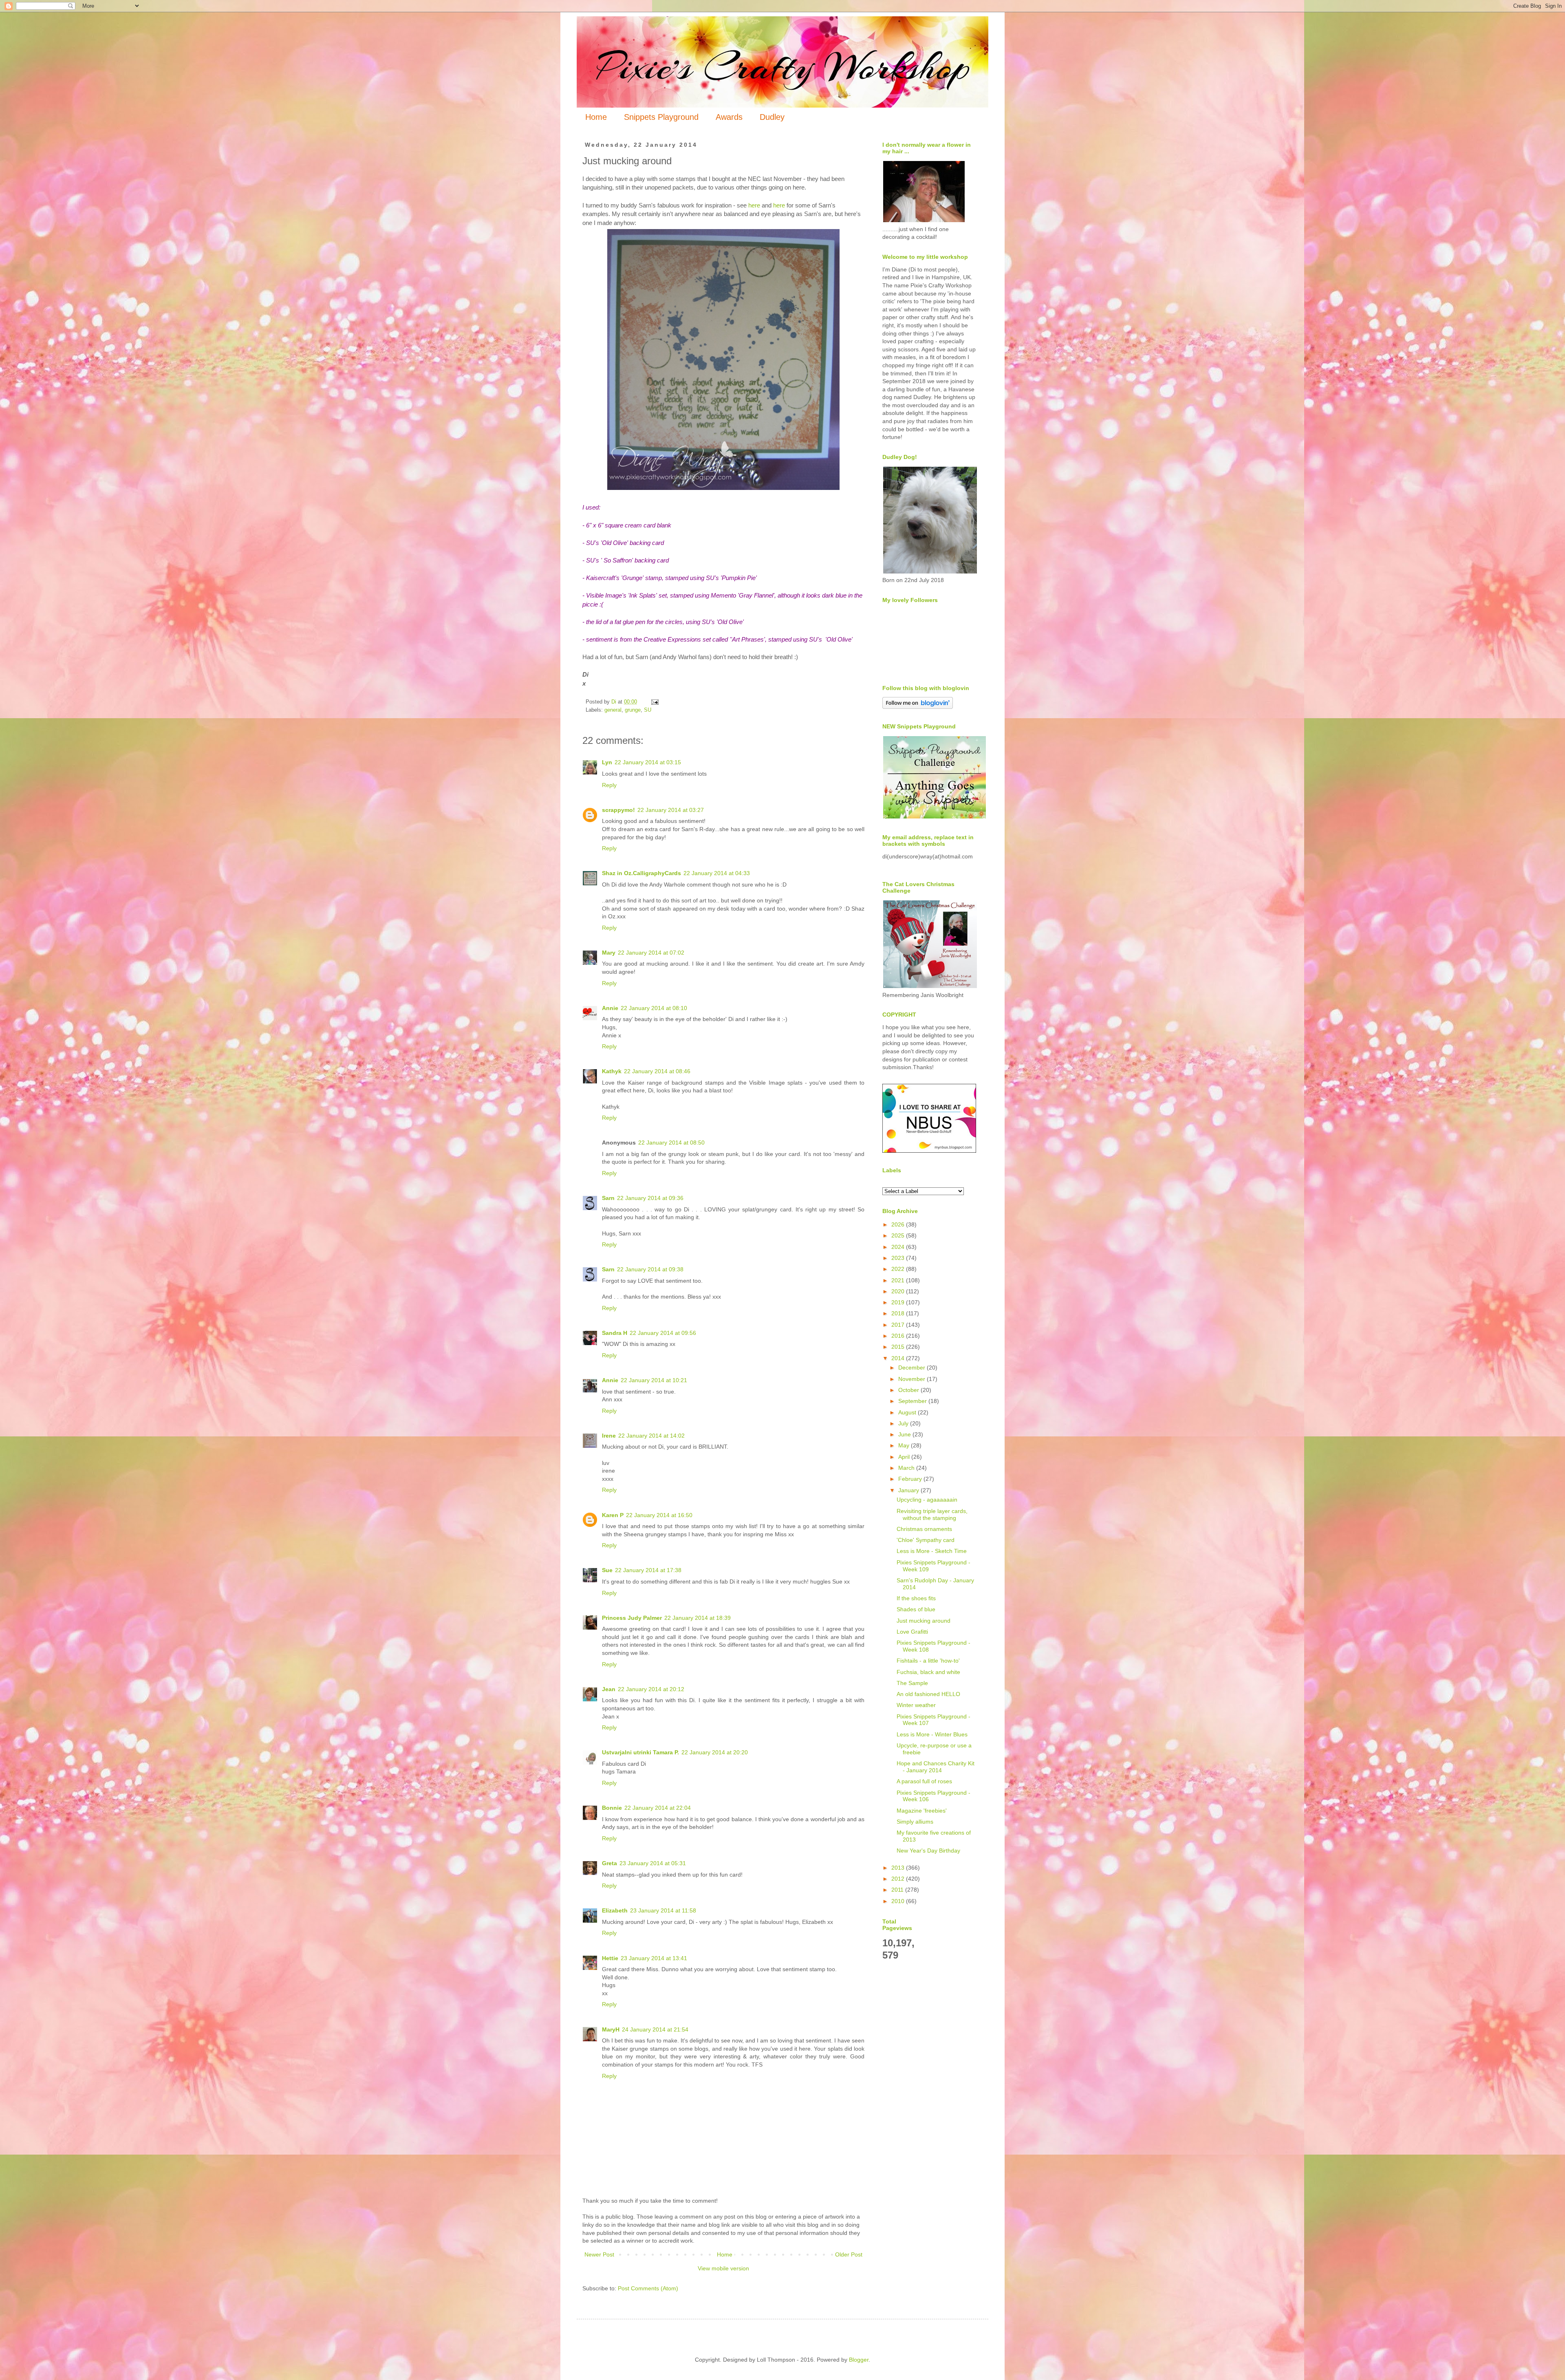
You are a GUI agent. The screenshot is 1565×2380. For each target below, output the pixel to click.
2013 (899, 1868)
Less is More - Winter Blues (932, 1734)
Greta (609, 1863)
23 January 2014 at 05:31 (653, 1863)
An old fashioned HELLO (928, 1694)
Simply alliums (915, 1822)
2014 (899, 1358)
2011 (898, 1890)
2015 (899, 1347)
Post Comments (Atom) (648, 2288)
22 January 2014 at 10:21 (654, 1380)
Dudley (772, 117)
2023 (899, 1258)
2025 (899, 1235)
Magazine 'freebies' (922, 1811)
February (911, 1479)
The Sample (912, 1683)
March (907, 1468)
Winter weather (916, 1705)
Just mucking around (924, 1621)
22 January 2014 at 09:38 (650, 1269)
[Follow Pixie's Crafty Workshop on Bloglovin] (918, 707)
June (905, 1434)
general (613, 710)
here (754, 205)
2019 (899, 1302)
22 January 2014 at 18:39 (698, 1618)
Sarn (608, 1198)
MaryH (611, 2029)
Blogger (859, 2360)
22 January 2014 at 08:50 (671, 1143)
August (908, 1412)
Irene (609, 1436)
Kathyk (612, 1071)
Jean (609, 1689)
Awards (729, 117)
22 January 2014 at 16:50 (659, 1515)
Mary (609, 953)
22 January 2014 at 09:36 (650, 1198)
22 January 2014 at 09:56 (663, 1333)
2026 (899, 1224)
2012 (899, 1879)
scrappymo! (618, 810)
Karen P (613, 1515)
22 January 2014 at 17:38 (648, 1570)
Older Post (849, 2254)
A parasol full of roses (924, 1781)
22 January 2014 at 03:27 (671, 810)
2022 (899, 1269)
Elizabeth (615, 1910)
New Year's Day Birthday (928, 1851)
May (905, 1445)
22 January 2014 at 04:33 (717, 873)
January (909, 1490)
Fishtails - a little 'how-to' (928, 1661)
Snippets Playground (661, 117)
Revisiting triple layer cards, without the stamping (932, 1514)
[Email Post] (655, 702)
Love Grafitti (912, 1632)
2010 (899, 1901)
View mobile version (723, 2268)
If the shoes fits (916, 1598)
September (913, 1401)
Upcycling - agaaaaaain (927, 1500)
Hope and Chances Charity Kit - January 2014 (936, 1767)
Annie (610, 1008)
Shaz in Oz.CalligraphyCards (641, 873)
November (913, 1379)
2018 (899, 1313)
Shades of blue (916, 1609)
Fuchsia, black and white (928, 1672)
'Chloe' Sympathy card (926, 1540)
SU (648, 710)
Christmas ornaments (924, 1529)
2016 (899, 1336)
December (913, 1368)
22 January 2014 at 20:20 (715, 1752)
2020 (899, 1291)
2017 (899, 1325)
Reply (609, 785)
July (904, 1423)
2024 (899, 1247)
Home (596, 117)
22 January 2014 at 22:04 (658, 1808)
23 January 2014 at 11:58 (663, 1910)
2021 (899, 1280)
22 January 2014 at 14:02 (651, 1436)
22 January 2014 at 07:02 (651, 953)
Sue (607, 1570)
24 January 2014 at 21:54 (655, 2029)
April (905, 1457)
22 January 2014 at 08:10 (654, 1008)
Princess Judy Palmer (632, 1618)
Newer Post (599, 2254)
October (909, 1390)
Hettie (610, 1958)
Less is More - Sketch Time (932, 1551)
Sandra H (615, 1333)
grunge (633, 710)
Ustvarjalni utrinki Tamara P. (640, 1752)
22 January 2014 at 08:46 (657, 1071)
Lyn (607, 762)
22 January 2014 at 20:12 (651, 1689)
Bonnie (612, 1808)
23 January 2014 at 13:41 (654, 1958)
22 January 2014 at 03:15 (648, 762)
